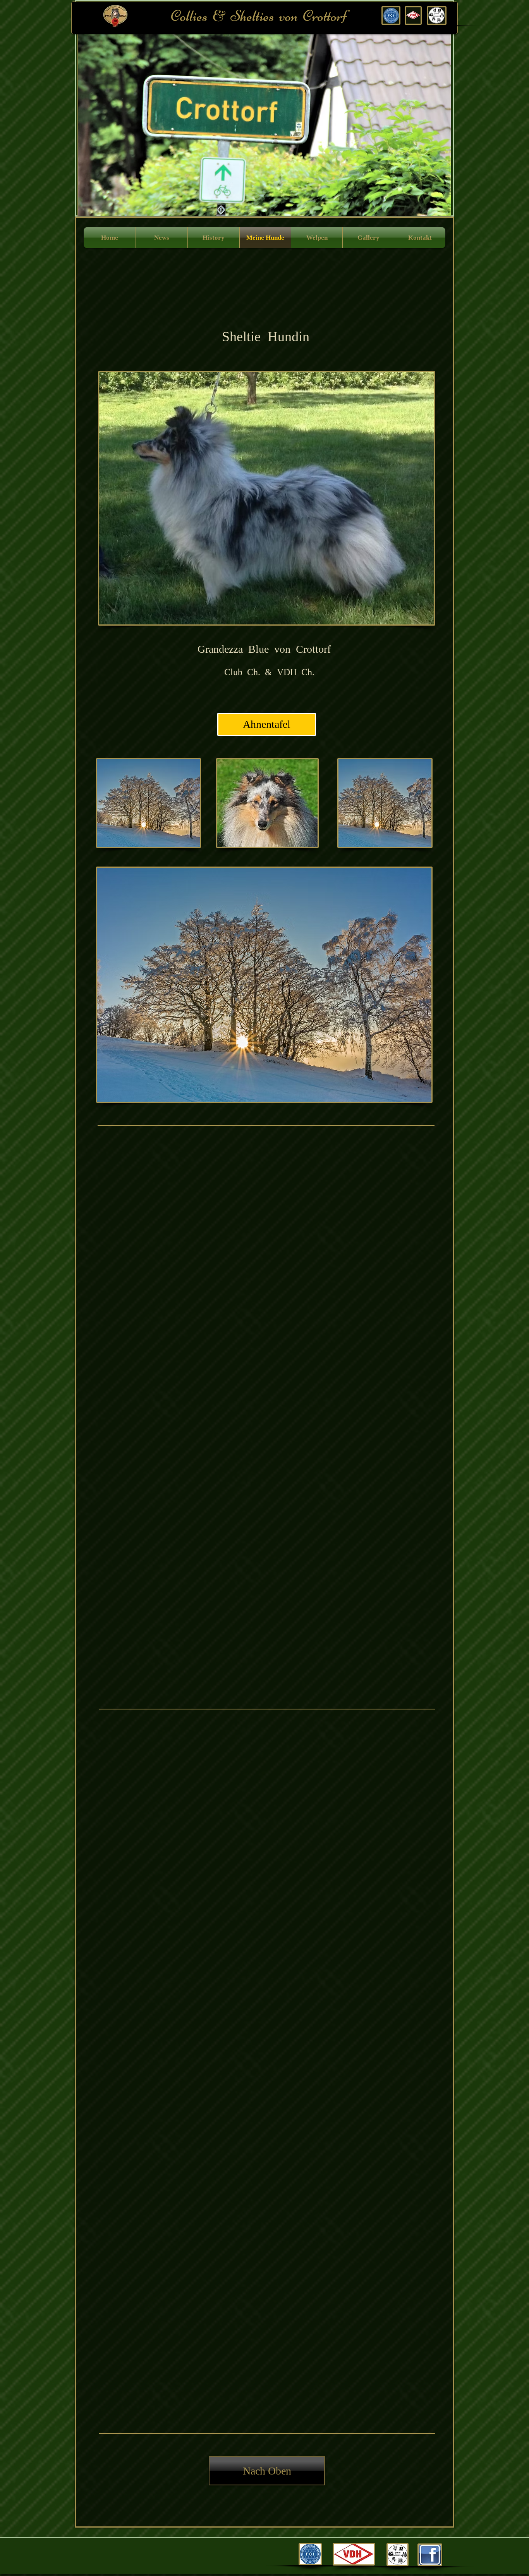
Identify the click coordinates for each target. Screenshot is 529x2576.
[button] (301, 115)
